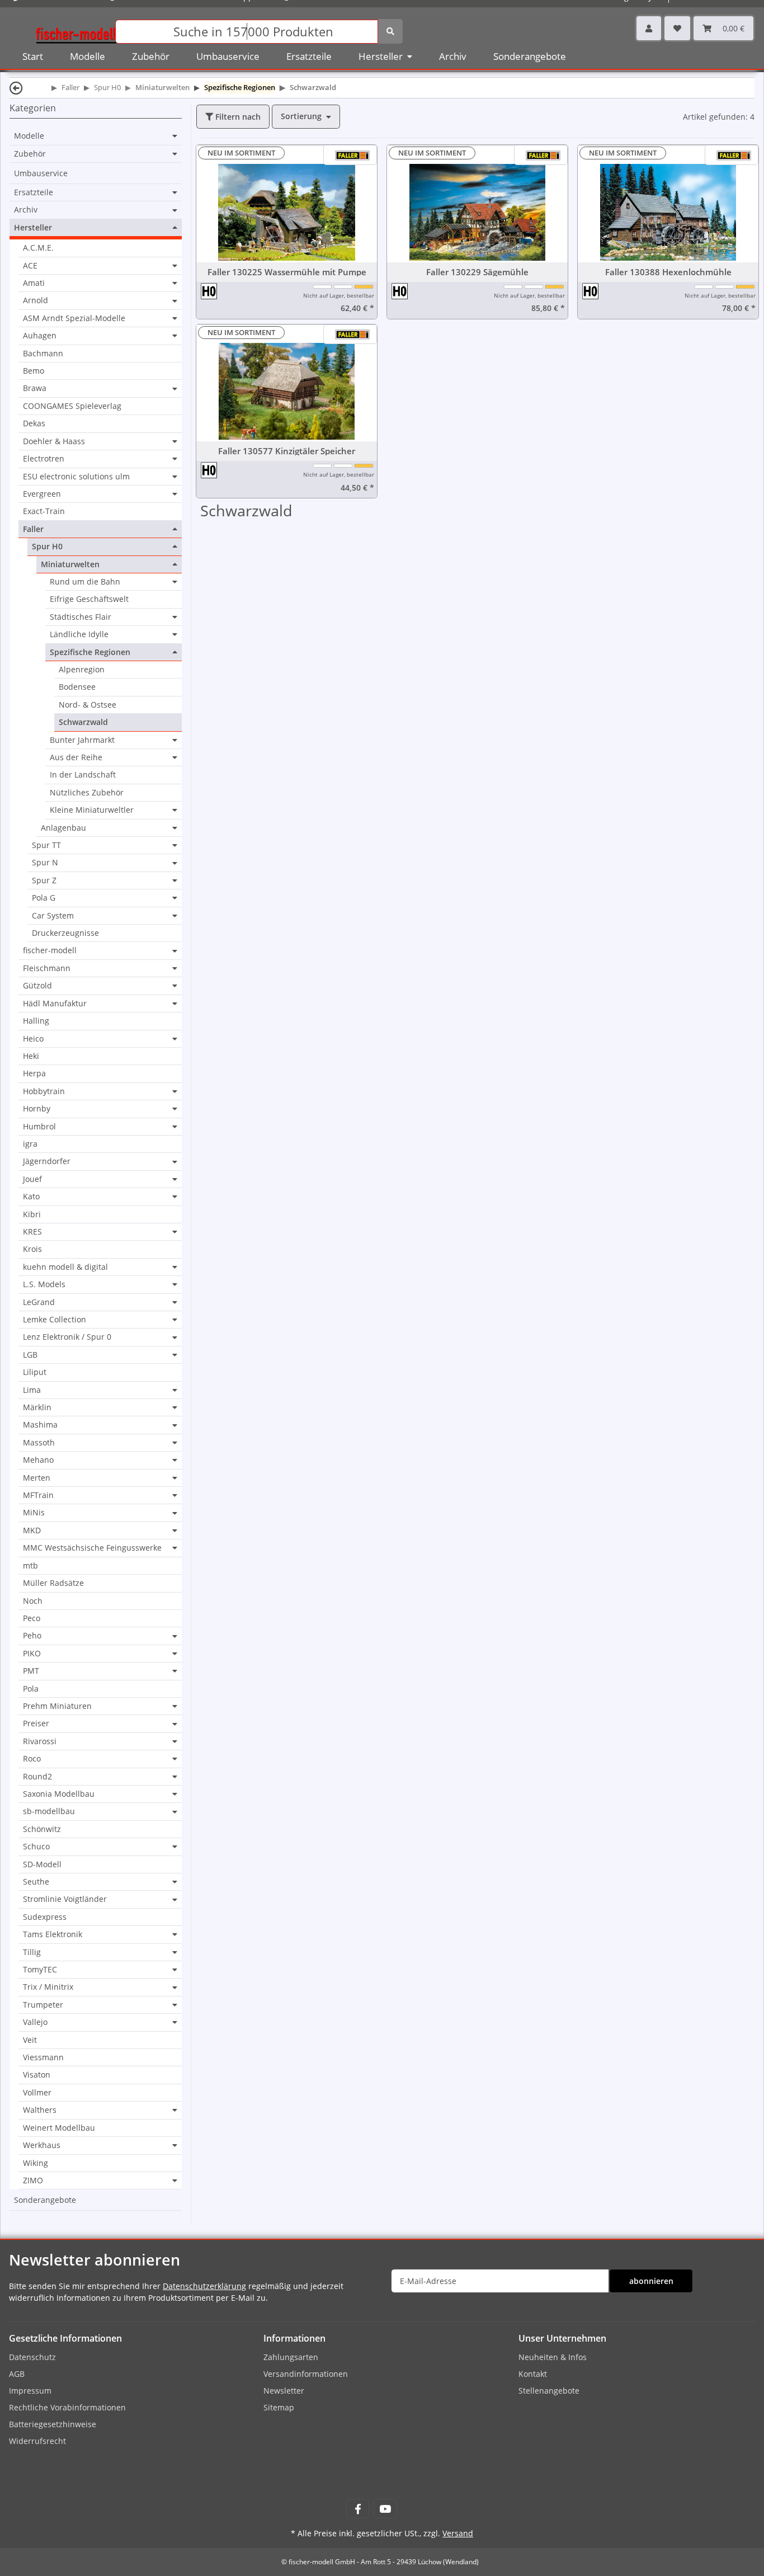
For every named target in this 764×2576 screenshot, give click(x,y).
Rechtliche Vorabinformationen (67, 2407)
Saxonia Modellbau (59, 1794)
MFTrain (38, 1495)
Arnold (36, 300)
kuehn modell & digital (65, 1267)
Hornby (37, 1109)
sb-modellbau (49, 1811)
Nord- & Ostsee (88, 705)
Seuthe (36, 1882)
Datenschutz (32, 2357)
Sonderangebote (45, 2200)
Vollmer (37, 2092)
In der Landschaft (83, 774)
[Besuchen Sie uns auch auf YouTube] (385, 2509)
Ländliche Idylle (79, 634)
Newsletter (284, 2391)
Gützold (37, 986)
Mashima (40, 1425)
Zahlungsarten (291, 2357)
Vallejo (35, 2022)
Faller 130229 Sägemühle (477, 272)
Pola (31, 1689)
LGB (30, 1355)
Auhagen (40, 336)
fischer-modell (50, 950)
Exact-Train (44, 511)
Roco (32, 1759)
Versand (458, 2533)
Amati (34, 283)
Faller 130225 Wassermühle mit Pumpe (287, 272)
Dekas (34, 423)
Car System (53, 916)
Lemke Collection (55, 1320)
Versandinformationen (306, 2374)
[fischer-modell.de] (76, 30)
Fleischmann (47, 968)
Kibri (32, 1214)
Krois (32, 1249)
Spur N (45, 863)
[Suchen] (390, 31)
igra (30, 1144)
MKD (32, 1530)
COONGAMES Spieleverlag (72, 406)
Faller (33, 529)
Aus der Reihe (76, 757)
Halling (36, 1021)
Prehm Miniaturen (57, 1706)
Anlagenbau (63, 828)
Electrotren (44, 459)
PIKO (32, 1654)
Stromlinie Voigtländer (65, 1899)
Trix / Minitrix (48, 1987)
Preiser (36, 1723)
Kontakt (533, 2374)
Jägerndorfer (47, 1161)
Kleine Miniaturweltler (92, 810)
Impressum (30, 2391)
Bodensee (77, 687)
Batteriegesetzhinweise (53, 2424)
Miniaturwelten (70, 564)
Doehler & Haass (54, 441)
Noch (33, 1601)
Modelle (29, 136)
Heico (33, 1039)
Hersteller (33, 228)
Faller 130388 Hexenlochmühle (668, 272)
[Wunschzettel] (677, 28)
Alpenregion (82, 669)
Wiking (36, 2163)
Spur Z (44, 880)
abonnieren (651, 2281)
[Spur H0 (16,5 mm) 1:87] (209, 291)
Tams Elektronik (53, 1934)
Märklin (37, 1407)
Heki (31, 1056)
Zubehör (30, 154)
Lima (32, 1390)
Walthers (40, 2110)
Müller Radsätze (53, 1583)
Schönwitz (42, 1829)
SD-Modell (42, 1864)
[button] (649, 28)
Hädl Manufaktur (55, 1004)
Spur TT (46, 845)
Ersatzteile (34, 192)
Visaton (37, 2075)
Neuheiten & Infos (553, 2357)
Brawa (35, 388)
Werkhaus (42, 2145)
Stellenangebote (549, 2391)
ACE (30, 266)
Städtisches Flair (81, 617)
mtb (30, 1565)
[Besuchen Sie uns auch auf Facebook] (358, 2509)
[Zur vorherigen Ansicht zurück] (16, 88)
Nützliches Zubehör (87, 792)
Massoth (39, 1443)
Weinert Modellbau (59, 2128)
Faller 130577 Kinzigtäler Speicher (287, 451)
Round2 (37, 1777)
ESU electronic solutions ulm (76, 477)
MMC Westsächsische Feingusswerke (92, 1548)
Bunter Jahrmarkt (82, 740)
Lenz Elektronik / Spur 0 (67, 1337)
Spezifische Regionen (90, 652)
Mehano (38, 1460)
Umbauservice (41, 173)
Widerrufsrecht (37, 2441)
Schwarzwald (83, 722)
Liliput (35, 1372)
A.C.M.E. (38, 248)
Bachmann (43, 353)
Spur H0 (47, 547)
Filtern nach (237, 117)
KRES (32, 1232)
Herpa (34, 1073)
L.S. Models (44, 1284)
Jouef (32, 1179)
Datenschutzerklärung (204, 2286)
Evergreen (42, 494)
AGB (17, 2374)
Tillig (32, 1952)
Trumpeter (43, 2005)
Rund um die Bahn (85, 582)
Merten (37, 1478)
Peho (32, 1636)
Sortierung (301, 116)
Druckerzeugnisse (65, 933)
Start (33, 56)
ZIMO (33, 2181)
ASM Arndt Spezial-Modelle (74, 318)
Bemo (34, 371)
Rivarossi (40, 1741)
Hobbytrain (44, 1091)
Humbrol (39, 1127)
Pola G (44, 898)
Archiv (26, 210)
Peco (32, 1618)
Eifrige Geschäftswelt (89, 599)
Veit (30, 2040)
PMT (31, 1671)
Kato (31, 1197)
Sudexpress (45, 1917)
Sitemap (279, 2407)
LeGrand (39, 1302)
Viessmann (43, 2057)
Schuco (36, 1847)
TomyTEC (40, 1970)
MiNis (34, 1513)
